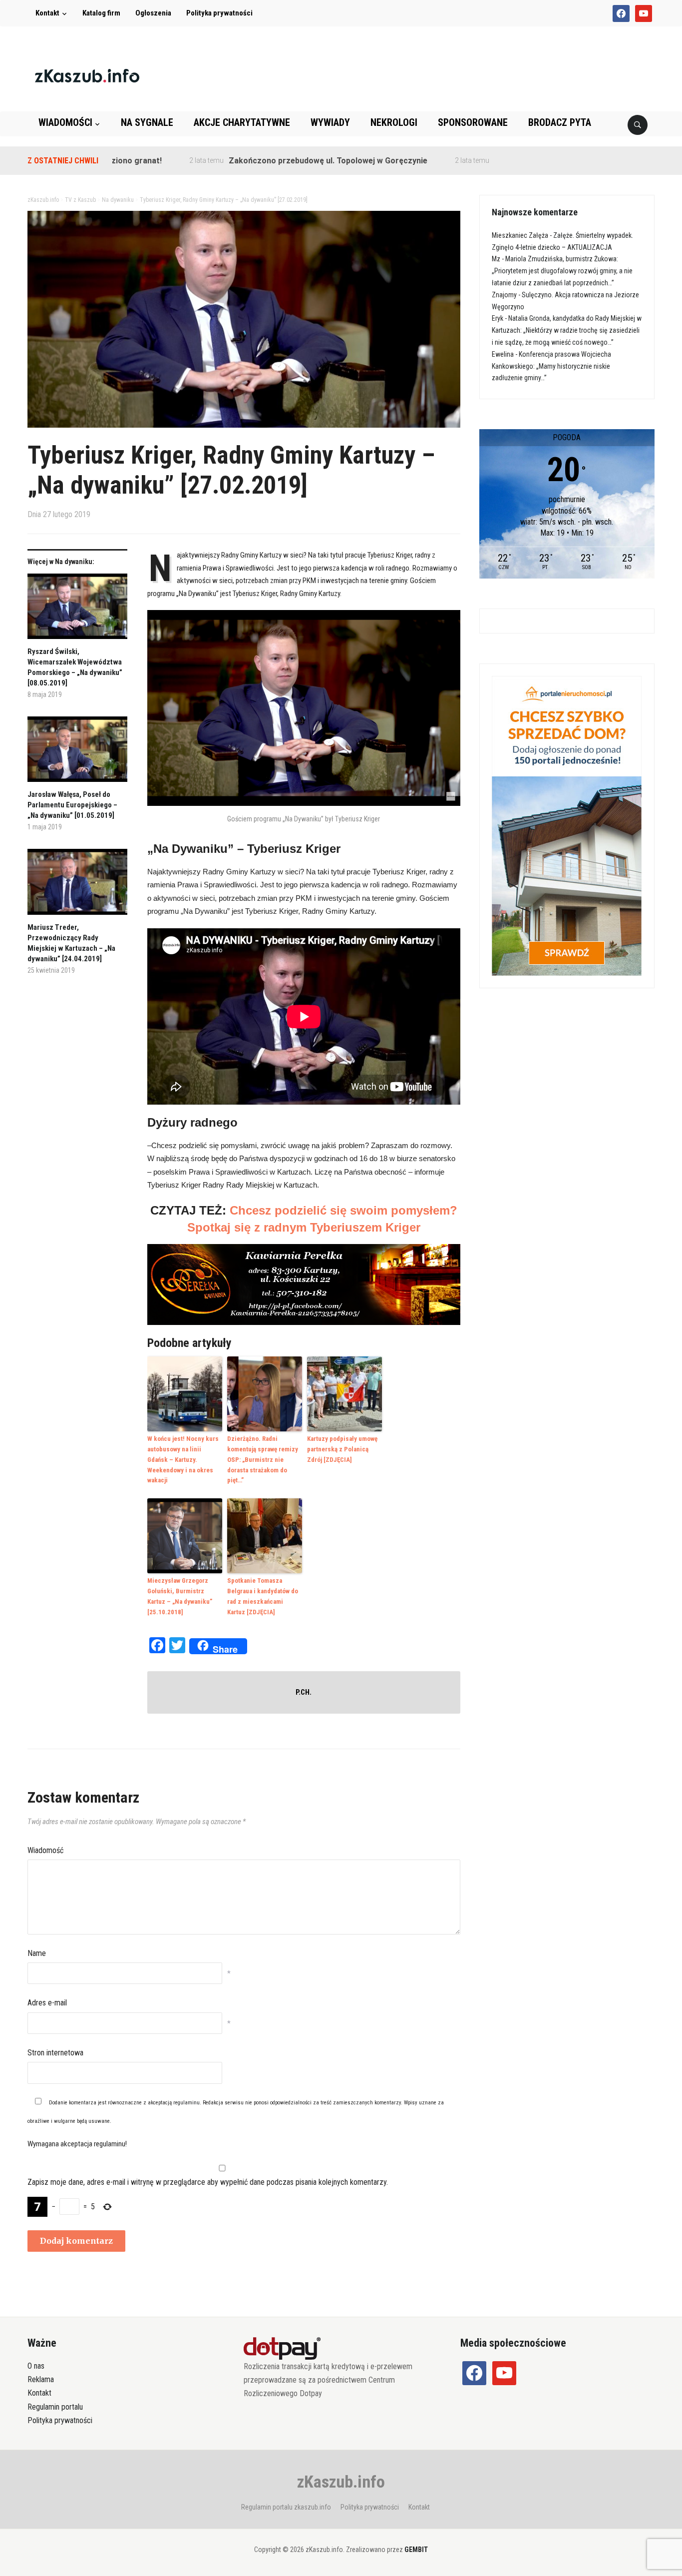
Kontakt (47, 13)
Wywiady (330, 122)
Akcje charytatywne (242, 122)
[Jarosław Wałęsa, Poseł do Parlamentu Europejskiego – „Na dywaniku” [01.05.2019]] (77, 753)
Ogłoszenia (153, 13)
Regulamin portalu (55, 2407)
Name (37, 1953)
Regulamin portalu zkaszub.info (286, 2507)
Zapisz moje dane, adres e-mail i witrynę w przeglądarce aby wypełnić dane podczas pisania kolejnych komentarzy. (208, 2182)
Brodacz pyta (560, 122)
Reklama (41, 2379)
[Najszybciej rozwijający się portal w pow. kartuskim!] (87, 75)
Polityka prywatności (219, 13)
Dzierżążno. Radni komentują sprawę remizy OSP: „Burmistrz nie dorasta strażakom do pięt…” (263, 1459)
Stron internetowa (55, 2053)
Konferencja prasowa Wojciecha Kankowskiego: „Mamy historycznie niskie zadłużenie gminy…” (551, 366)
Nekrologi (394, 122)
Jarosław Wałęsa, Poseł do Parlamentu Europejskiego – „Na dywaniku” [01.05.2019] (72, 805)
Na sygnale (147, 122)
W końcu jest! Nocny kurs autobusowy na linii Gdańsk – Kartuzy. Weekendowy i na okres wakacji (183, 1459)
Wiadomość (45, 1850)
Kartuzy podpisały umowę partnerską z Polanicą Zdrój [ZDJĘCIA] (342, 1449)
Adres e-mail (47, 2003)
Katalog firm (101, 13)
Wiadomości (65, 122)
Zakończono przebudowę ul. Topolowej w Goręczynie (263, 161)
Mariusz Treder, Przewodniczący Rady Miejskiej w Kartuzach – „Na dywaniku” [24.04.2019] (71, 943)
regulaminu (186, 2103)
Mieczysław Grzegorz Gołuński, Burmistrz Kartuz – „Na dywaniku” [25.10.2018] (180, 1596)
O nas (36, 2366)
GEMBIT (416, 2550)
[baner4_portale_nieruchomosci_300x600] (567, 825)
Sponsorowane (473, 122)
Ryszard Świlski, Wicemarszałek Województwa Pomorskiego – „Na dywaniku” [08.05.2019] (75, 667)
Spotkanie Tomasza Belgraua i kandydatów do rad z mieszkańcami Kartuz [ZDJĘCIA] (263, 1596)
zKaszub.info (341, 2482)
